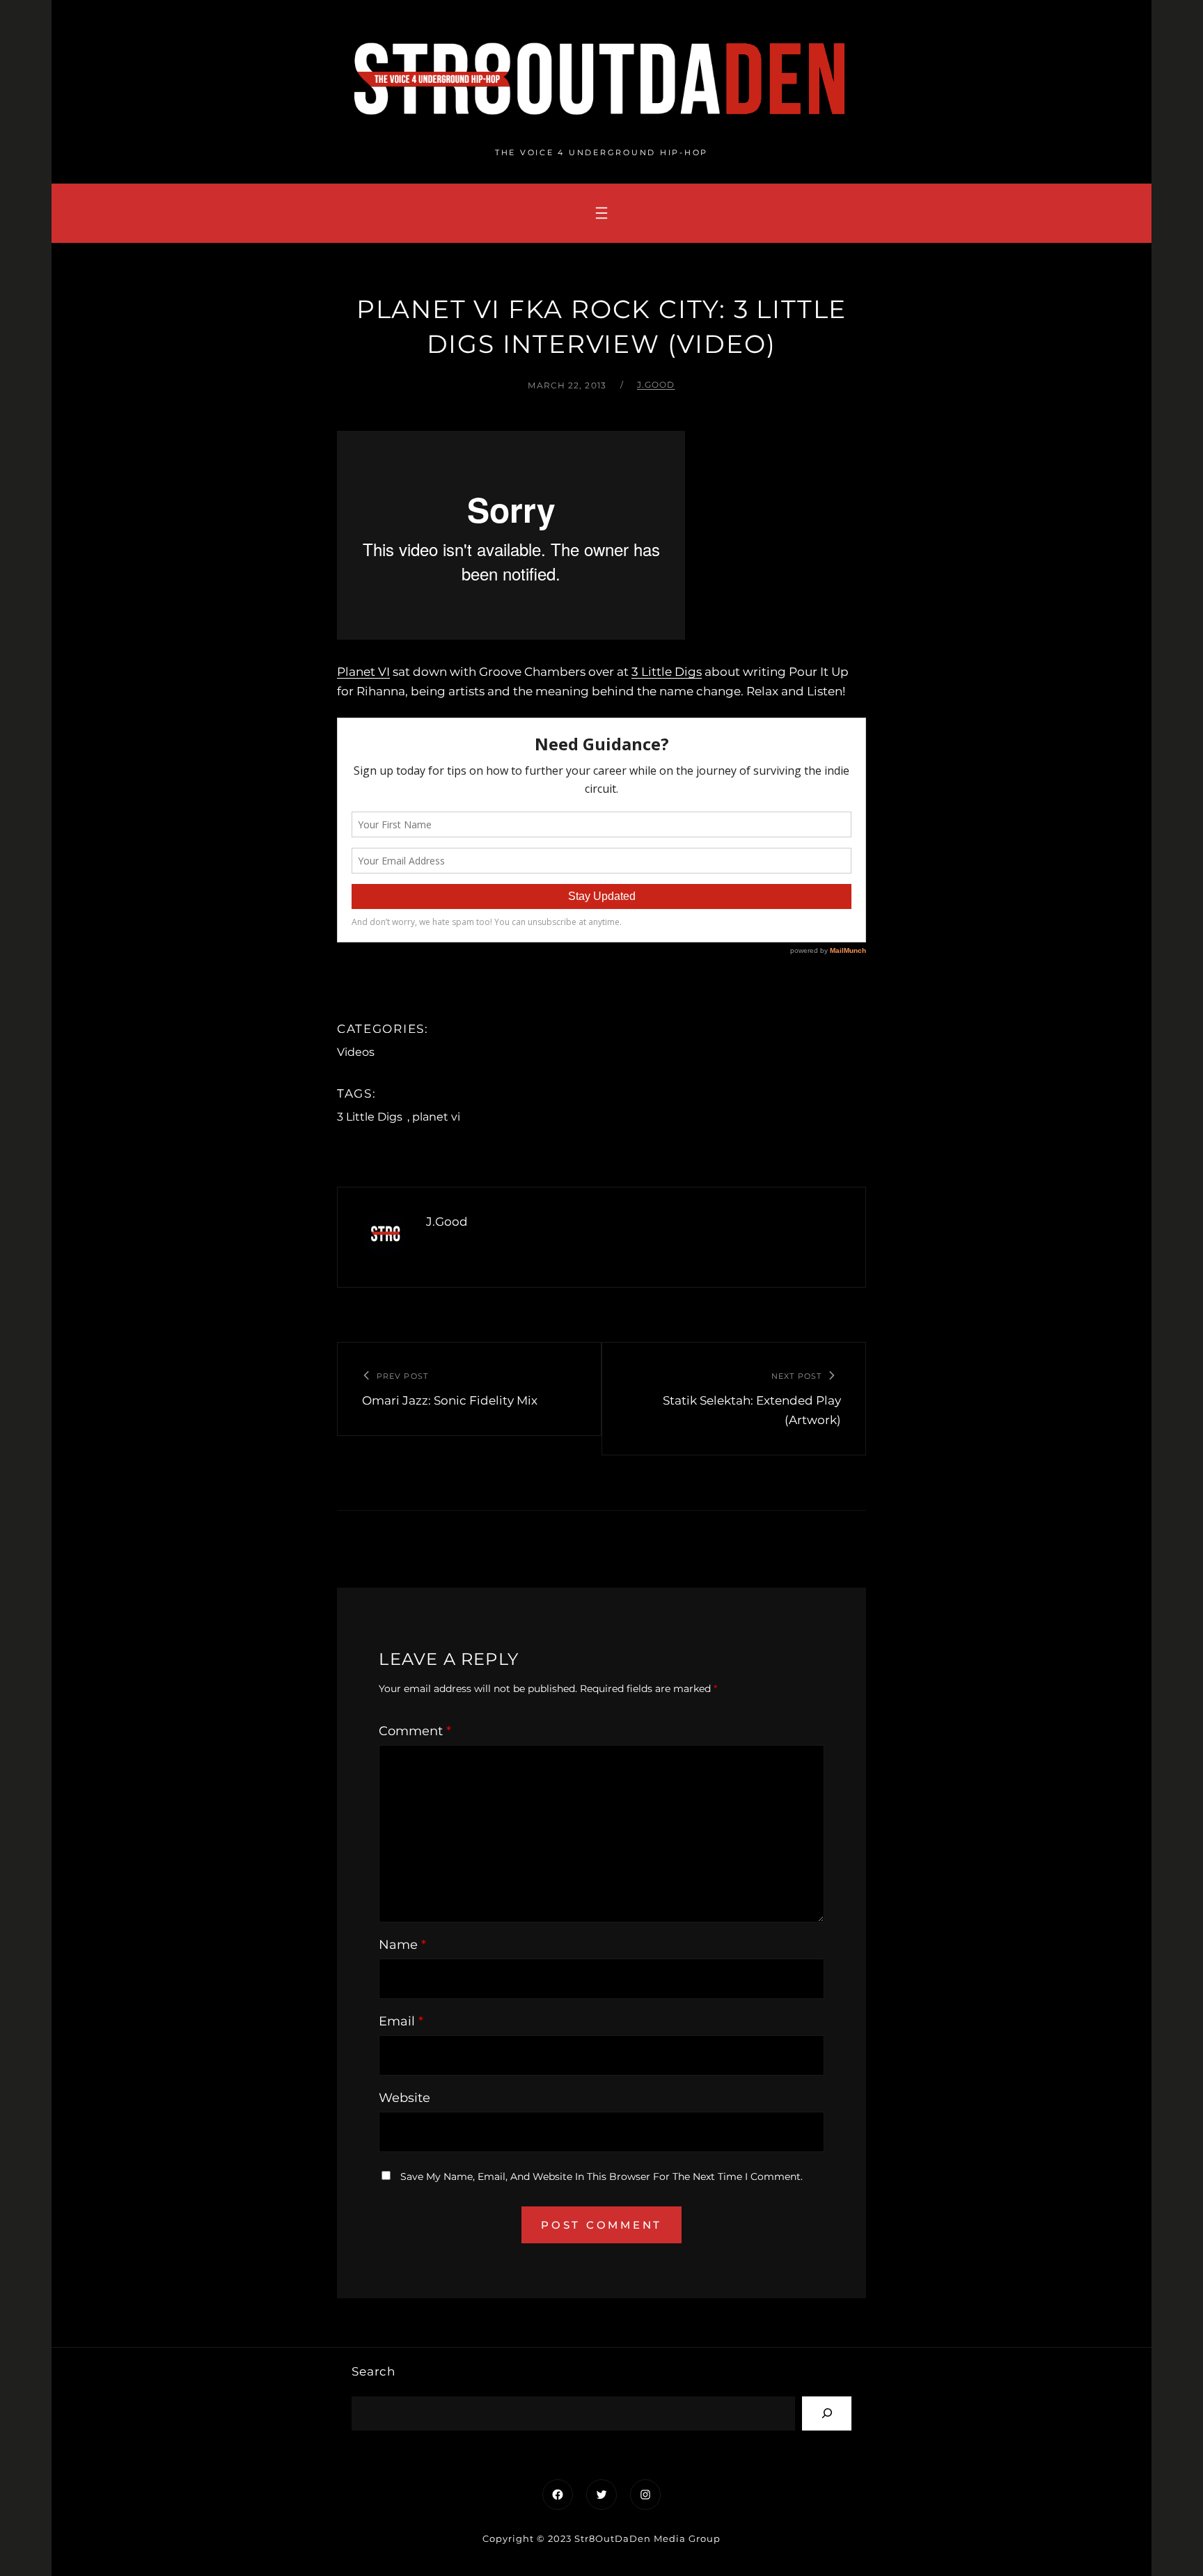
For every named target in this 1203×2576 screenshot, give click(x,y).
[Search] (827, 2413)
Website (404, 2098)
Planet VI (363, 672)
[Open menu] (601, 213)
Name (402, 1945)
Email (401, 2021)
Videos (356, 1052)
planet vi (436, 1117)
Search (374, 2371)
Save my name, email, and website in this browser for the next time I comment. (601, 2176)
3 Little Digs (667, 672)
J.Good (656, 385)
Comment (415, 1731)
